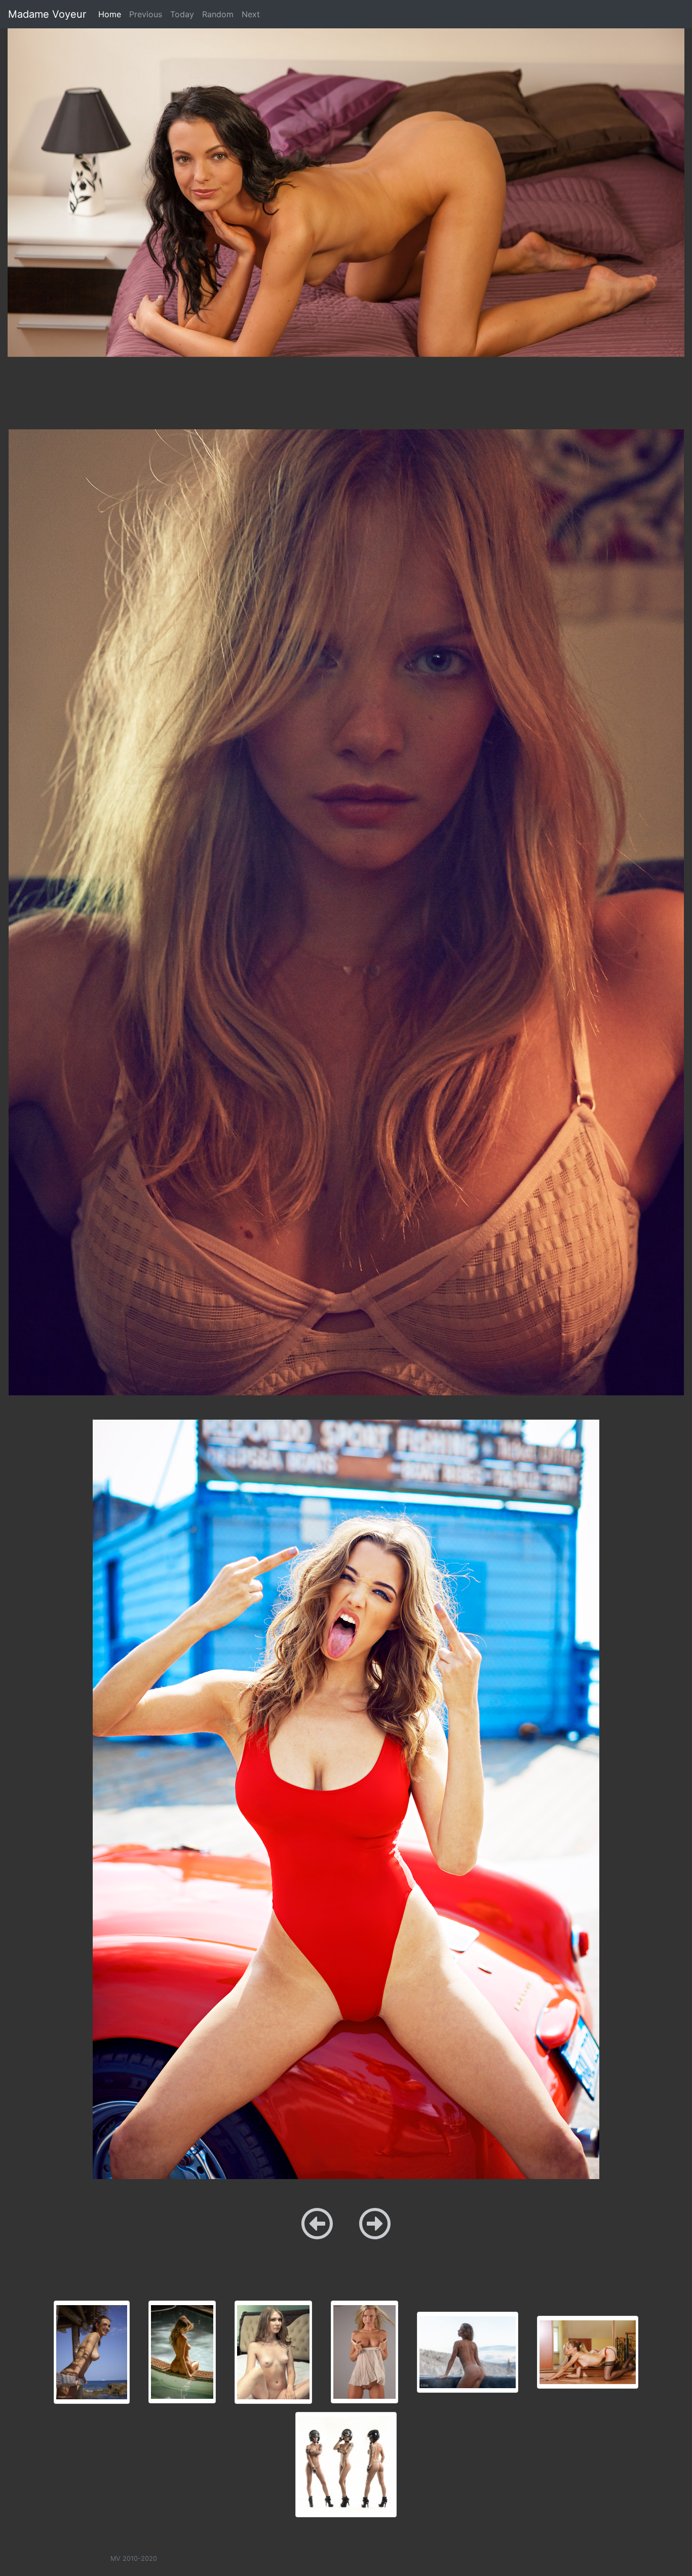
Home (112, 14)
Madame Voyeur (47, 14)
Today (182, 14)
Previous (146, 14)
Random (218, 14)
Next (251, 14)
